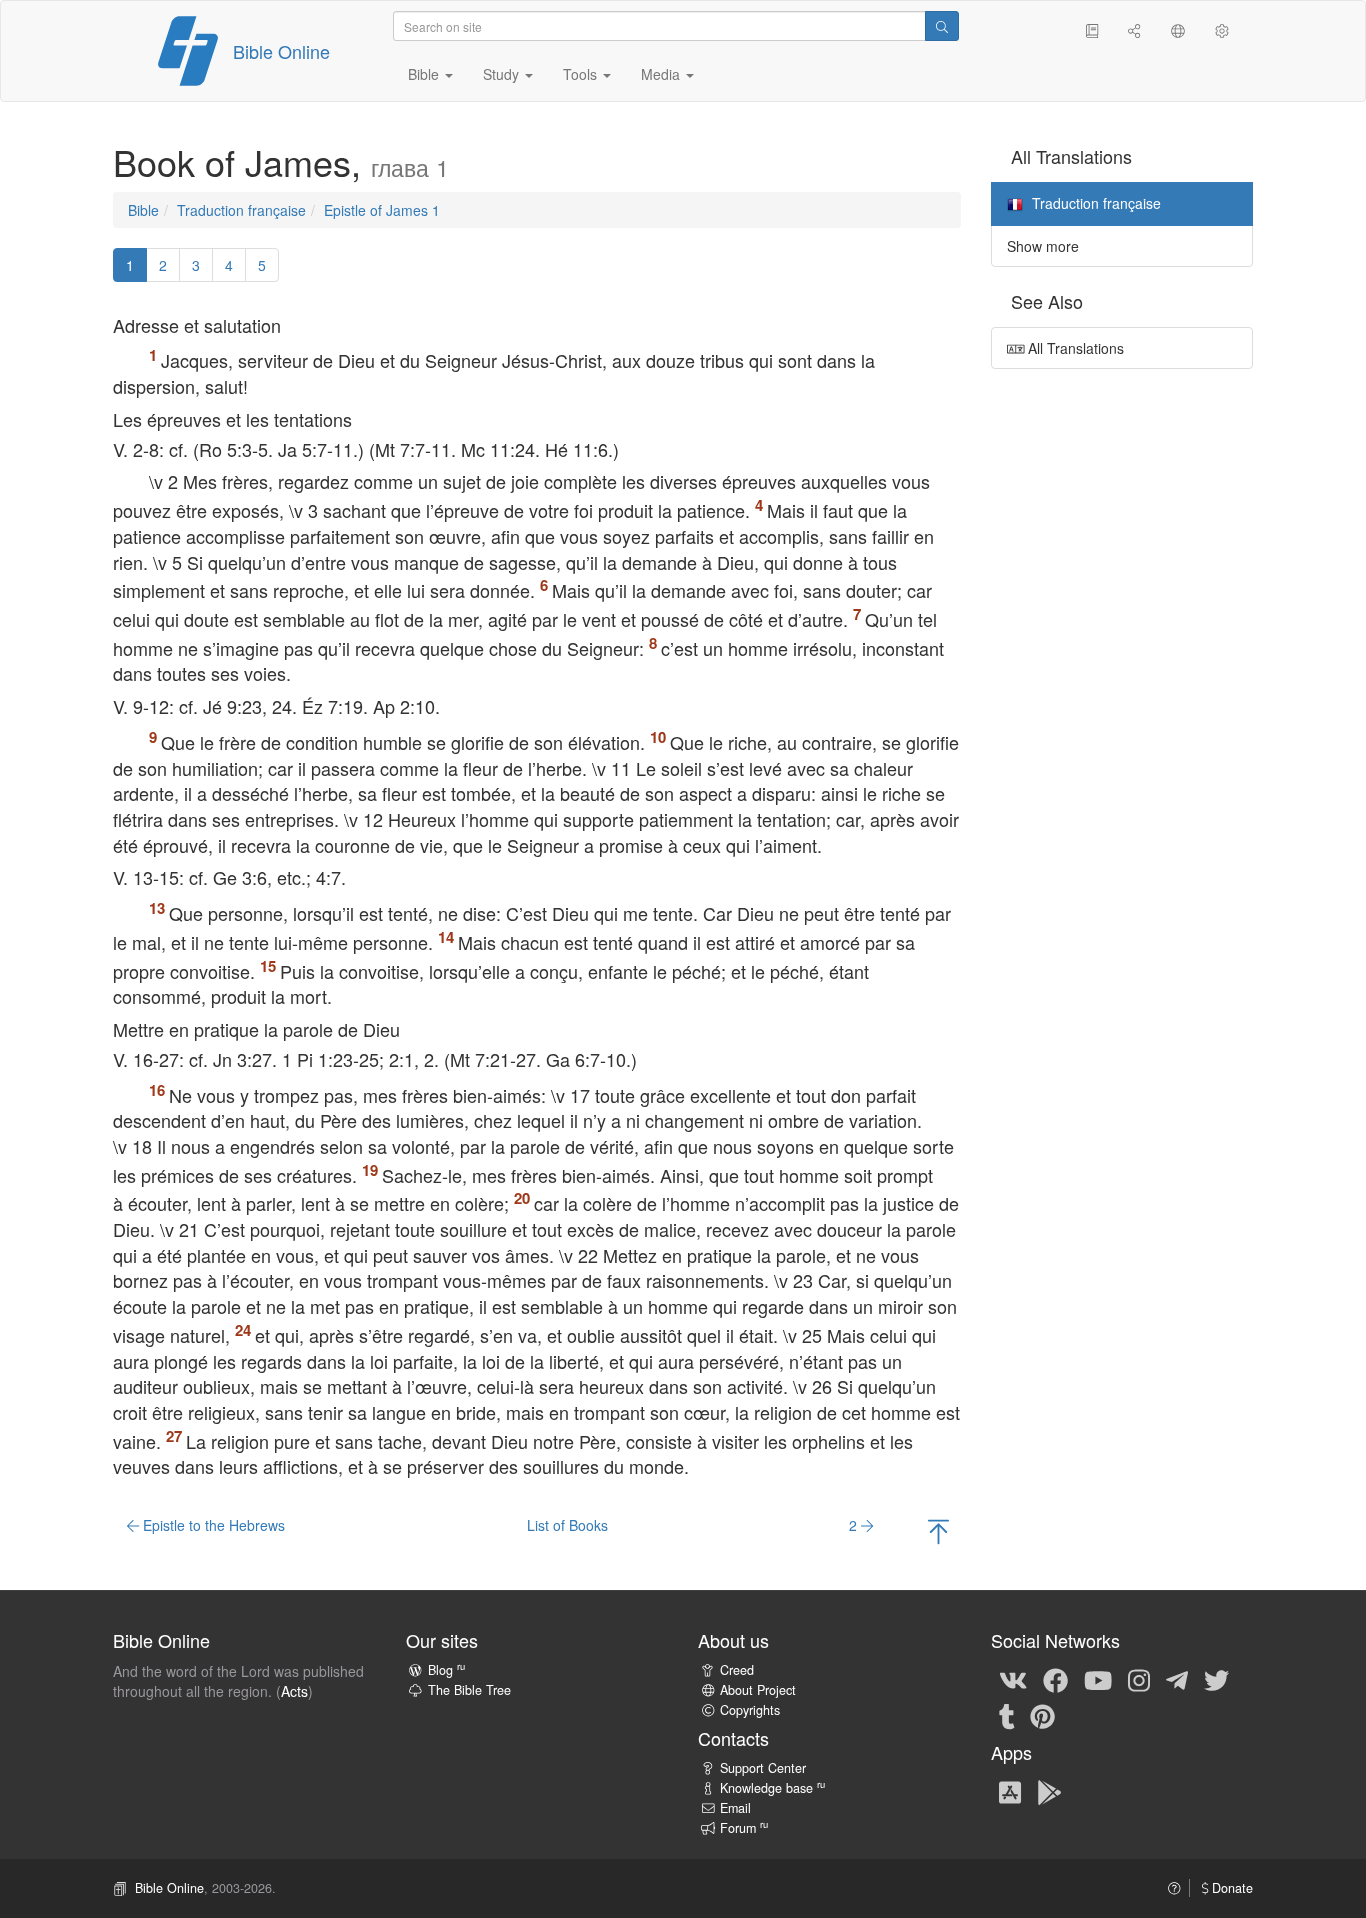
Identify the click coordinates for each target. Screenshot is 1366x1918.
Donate (1230, 1888)
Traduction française (241, 210)
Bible (143, 210)
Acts (294, 1691)
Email (735, 1808)
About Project (758, 1690)
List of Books (567, 1525)
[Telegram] (1177, 1679)
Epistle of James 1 (382, 210)
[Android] (1049, 1791)
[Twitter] (1216, 1679)
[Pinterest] (1042, 1715)
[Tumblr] (1007, 1715)
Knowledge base (772, 1788)
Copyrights (750, 1710)
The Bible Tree (469, 1690)
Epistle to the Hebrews (212, 1525)
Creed (737, 1670)
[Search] (942, 26)
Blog (446, 1670)
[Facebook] (1055, 1679)
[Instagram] (1139, 1679)
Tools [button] (582, 74)
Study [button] (503, 74)
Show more (1043, 246)
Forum (744, 1828)
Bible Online (281, 51)
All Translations (1074, 348)
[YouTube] (1098, 1679)
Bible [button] (425, 74)
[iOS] (1010, 1791)
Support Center (763, 1768)
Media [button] (662, 74)
